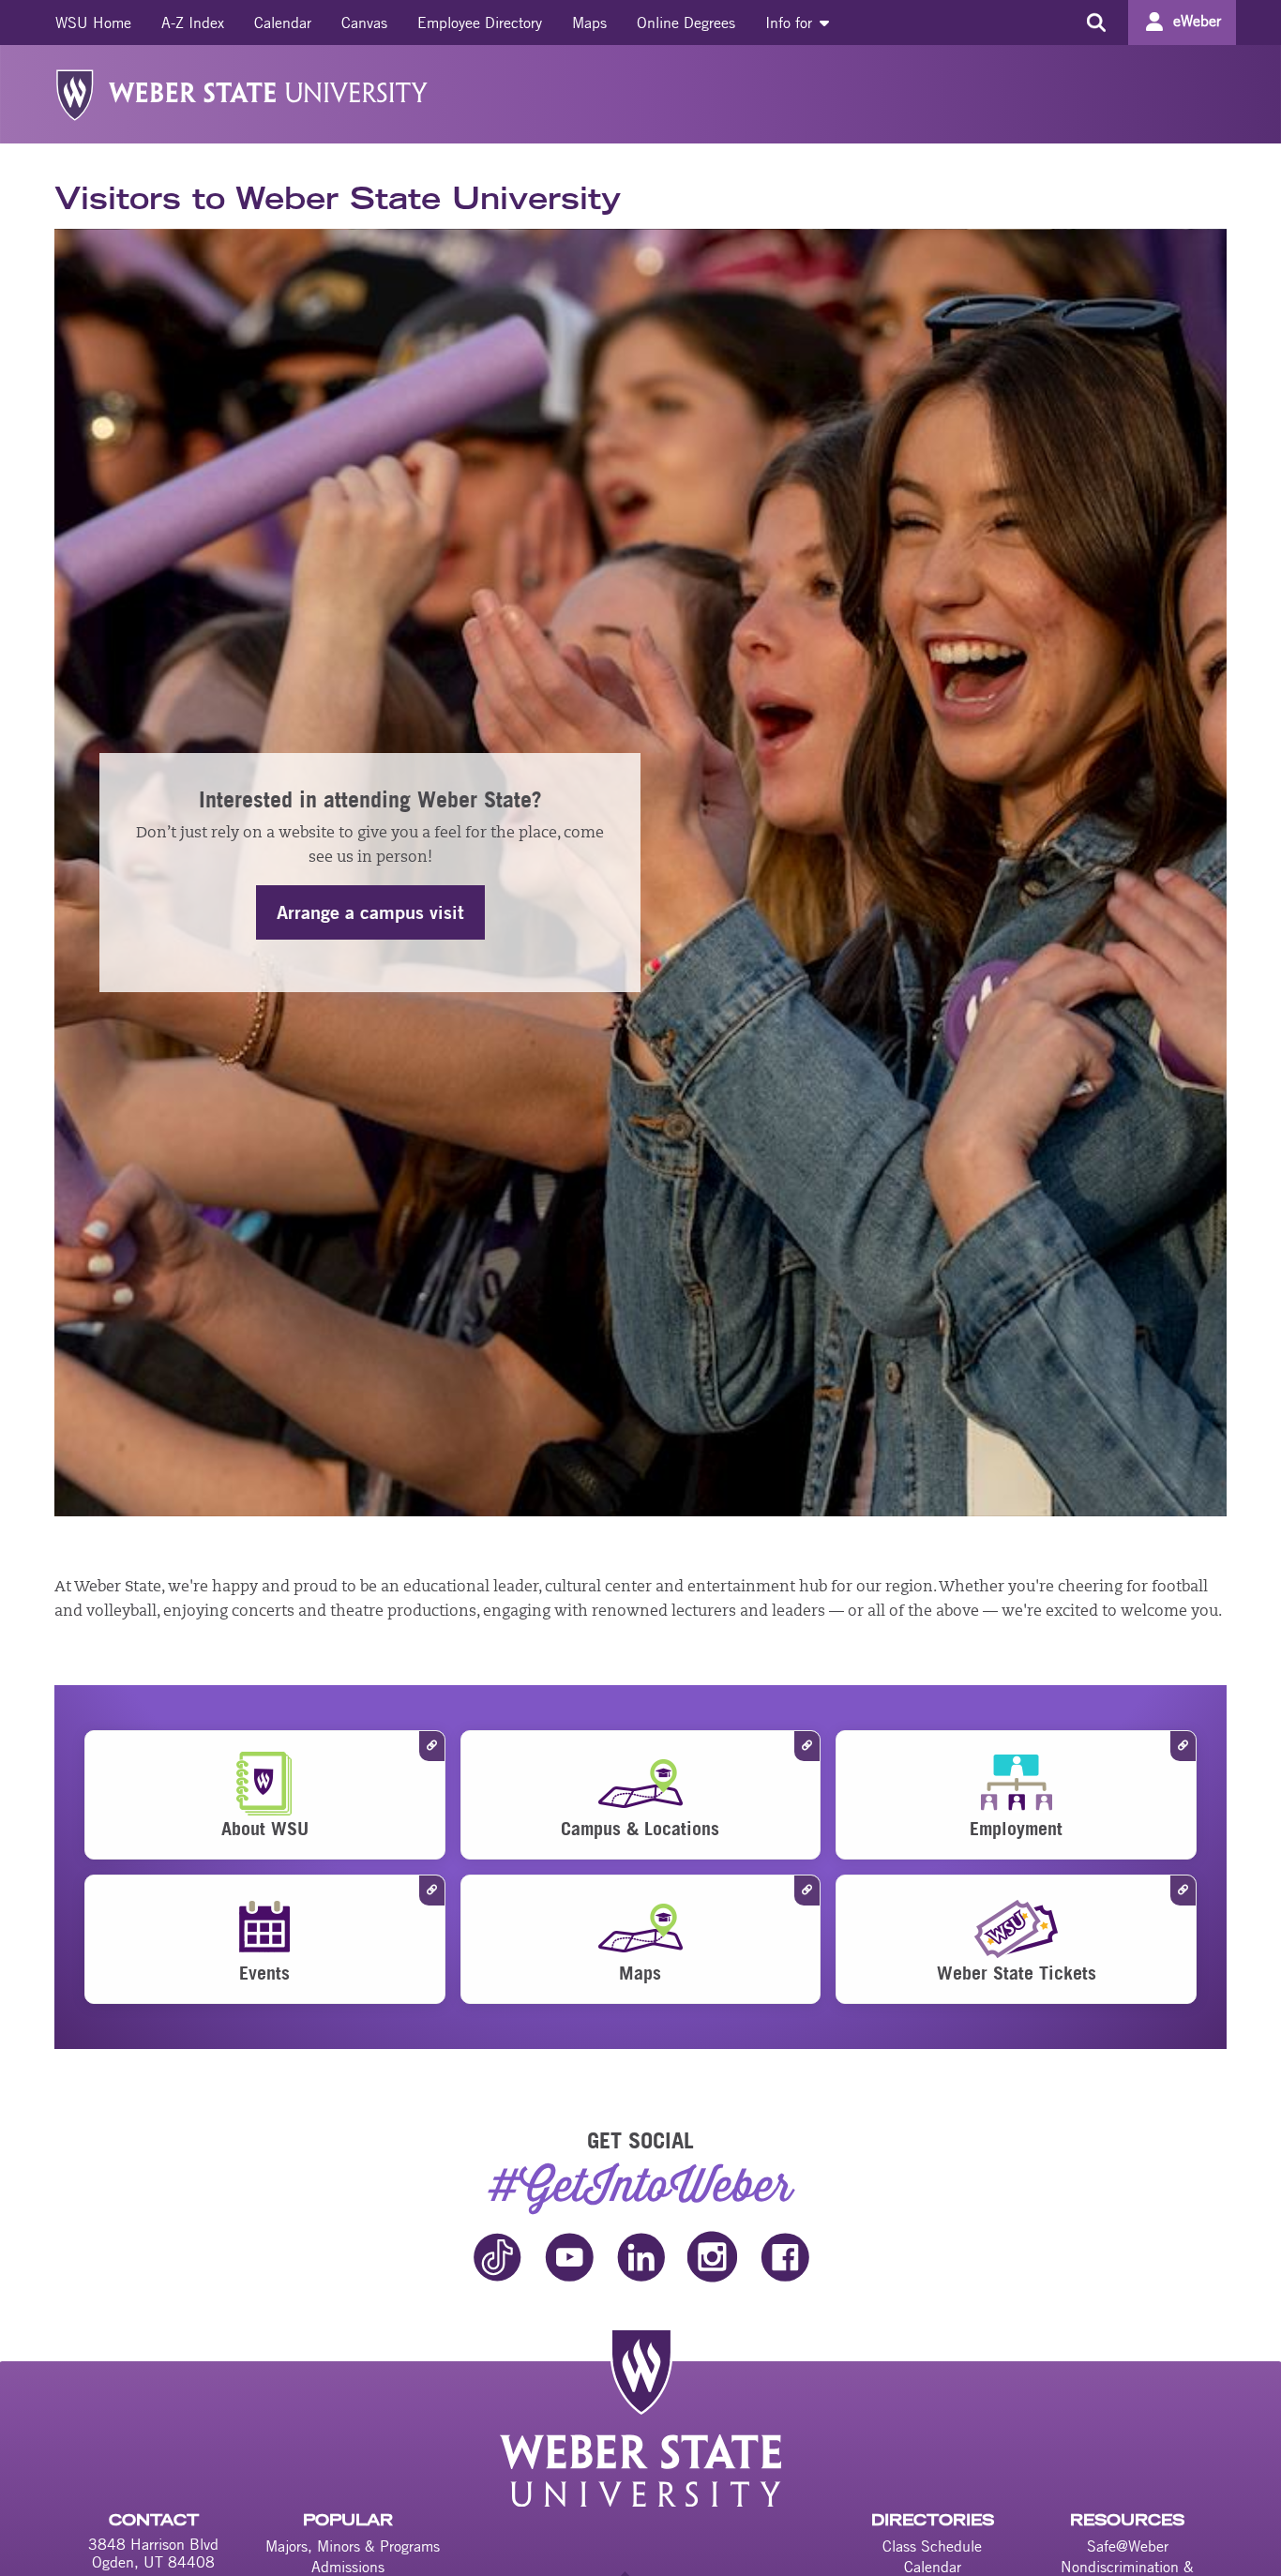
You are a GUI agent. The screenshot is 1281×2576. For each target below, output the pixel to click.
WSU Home (93, 23)
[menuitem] (93, 23)
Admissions (348, 2567)
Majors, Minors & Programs (353, 2546)
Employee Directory (480, 23)
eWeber (1197, 21)
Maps (589, 23)
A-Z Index (193, 23)
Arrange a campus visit (370, 912)
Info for (791, 23)
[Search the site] (1096, 23)
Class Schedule (932, 2546)
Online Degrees (686, 23)
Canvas (364, 23)
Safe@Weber (1128, 2546)
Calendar (283, 23)
